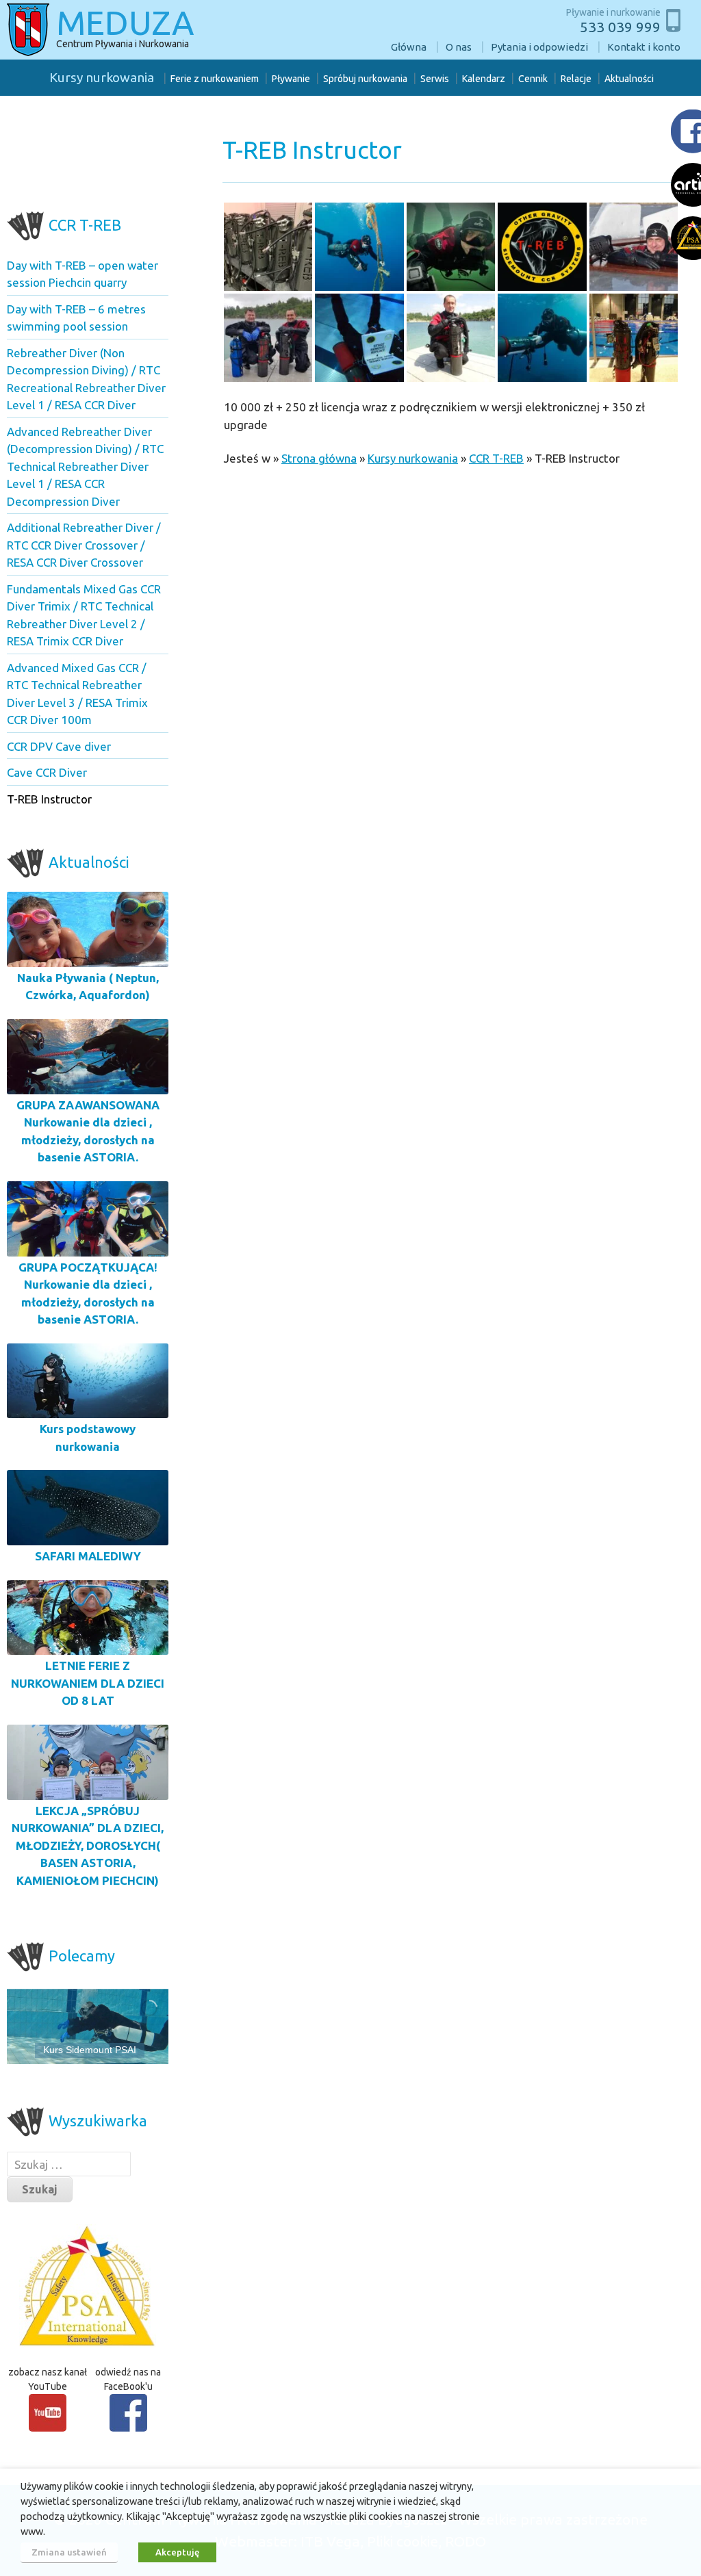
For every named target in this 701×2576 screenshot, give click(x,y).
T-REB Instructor (49, 799)
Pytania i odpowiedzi (539, 47)
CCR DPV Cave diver (59, 746)
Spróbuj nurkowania (365, 79)
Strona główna (319, 458)
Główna (409, 47)
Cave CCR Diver (47, 772)
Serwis (435, 79)
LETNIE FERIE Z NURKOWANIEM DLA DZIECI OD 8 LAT (88, 1683)
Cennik (533, 79)
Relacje (576, 79)
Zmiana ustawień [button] (69, 2552)
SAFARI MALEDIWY (88, 1556)
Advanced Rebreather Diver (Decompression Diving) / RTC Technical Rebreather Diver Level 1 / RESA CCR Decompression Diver (85, 466)
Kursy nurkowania (102, 77)
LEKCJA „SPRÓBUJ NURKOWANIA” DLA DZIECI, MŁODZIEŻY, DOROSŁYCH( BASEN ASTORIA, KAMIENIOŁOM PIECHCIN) (88, 1845)
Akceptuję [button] (177, 2552)
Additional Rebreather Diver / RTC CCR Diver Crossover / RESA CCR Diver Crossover (84, 545)
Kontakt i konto (644, 47)
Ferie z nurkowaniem (215, 79)
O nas (459, 47)
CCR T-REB (496, 458)
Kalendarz (484, 79)
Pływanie (291, 79)
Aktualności (629, 79)
